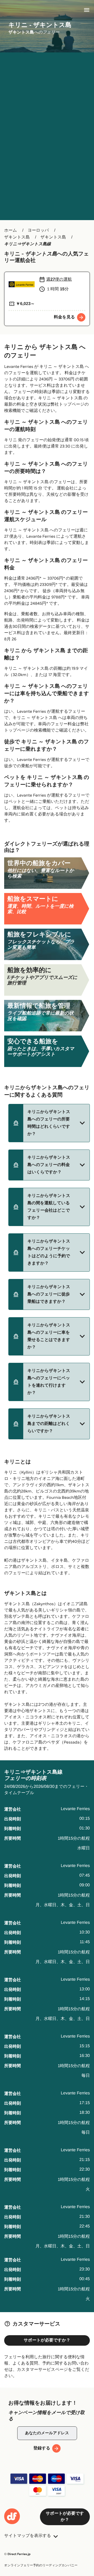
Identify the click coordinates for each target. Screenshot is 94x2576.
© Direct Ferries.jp (17, 2554)
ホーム (11, 230)
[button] (49, 1123)
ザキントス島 (17, 237)
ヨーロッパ (38, 230)
